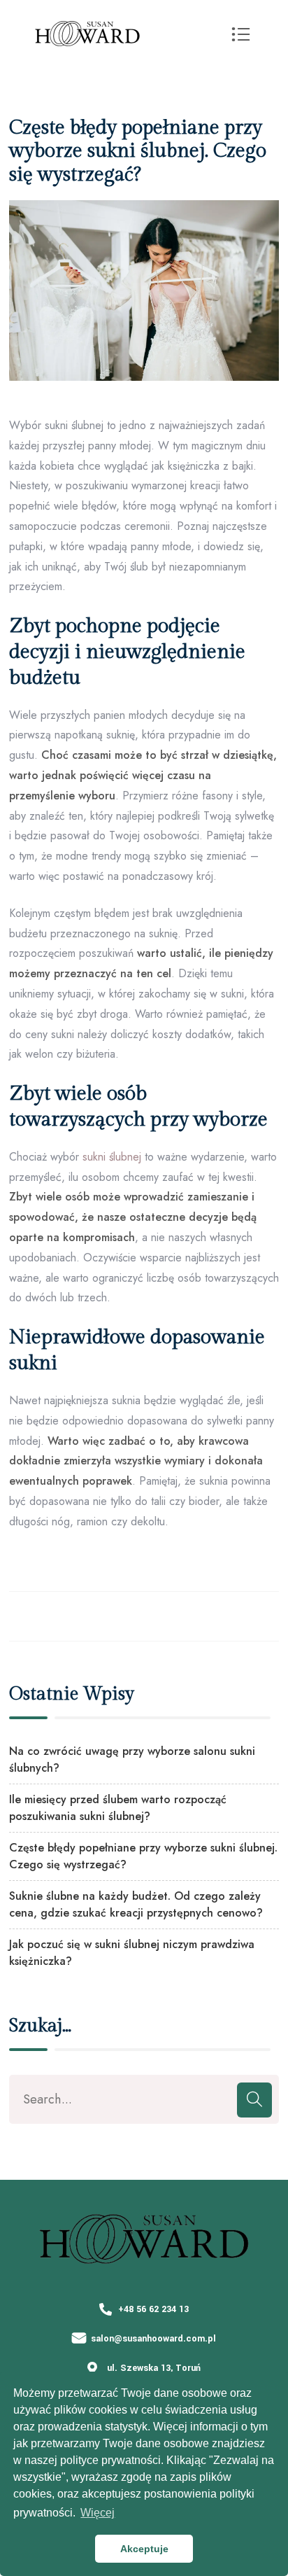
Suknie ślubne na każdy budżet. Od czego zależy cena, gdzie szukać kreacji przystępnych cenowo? (136, 1904)
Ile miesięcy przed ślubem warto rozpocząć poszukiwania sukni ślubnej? (118, 1808)
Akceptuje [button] (144, 2549)
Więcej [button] (98, 2513)
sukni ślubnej (112, 1157)
